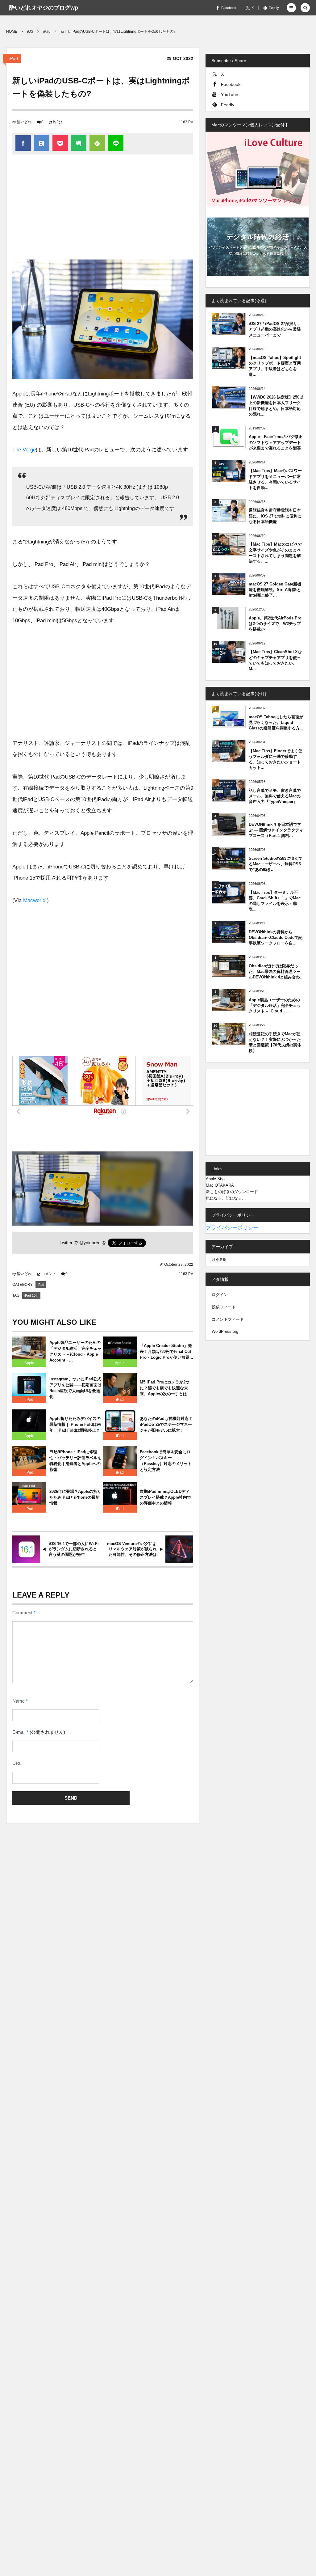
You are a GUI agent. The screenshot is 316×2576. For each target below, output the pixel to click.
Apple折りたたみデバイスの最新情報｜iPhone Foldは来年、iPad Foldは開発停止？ (75, 1424)
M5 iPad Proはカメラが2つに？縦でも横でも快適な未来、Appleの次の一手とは (165, 1388)
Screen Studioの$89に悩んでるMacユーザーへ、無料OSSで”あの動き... (276, 864)
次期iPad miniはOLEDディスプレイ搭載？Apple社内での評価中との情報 (165, 1497)
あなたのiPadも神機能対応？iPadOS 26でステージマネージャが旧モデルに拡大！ (166, 1424)
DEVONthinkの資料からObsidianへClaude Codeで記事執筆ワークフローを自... (276, 937)
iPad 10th (31, 1295)
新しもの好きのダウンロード (232, 1192)
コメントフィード (228, 1319)
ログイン (220, 1295)
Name (19, 1701)
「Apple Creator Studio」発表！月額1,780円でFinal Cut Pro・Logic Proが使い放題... (166, 1351)
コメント (49, 1274)
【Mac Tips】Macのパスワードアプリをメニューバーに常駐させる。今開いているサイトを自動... (275, 479)
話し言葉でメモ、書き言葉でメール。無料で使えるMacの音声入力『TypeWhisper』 (275, 796)
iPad (14, 58)
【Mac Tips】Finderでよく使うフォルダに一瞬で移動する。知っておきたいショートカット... (276, 759)
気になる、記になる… (226, 1198)
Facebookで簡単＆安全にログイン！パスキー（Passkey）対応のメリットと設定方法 (166, 1461)
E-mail (19, 1732)
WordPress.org (225, 1331)
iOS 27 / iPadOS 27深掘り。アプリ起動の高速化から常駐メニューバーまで (275, 329)
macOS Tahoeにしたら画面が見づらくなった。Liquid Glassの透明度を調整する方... (276, 722)
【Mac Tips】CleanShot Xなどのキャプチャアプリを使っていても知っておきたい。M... (275, 660)
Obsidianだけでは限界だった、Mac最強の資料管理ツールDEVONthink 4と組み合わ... (276, 971)
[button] (291, 8)
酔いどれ (24, 122)
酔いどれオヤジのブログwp (44, 8)
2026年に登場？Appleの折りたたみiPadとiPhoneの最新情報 (75, 1497)
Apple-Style (216, 1179)
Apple (29, 1363)
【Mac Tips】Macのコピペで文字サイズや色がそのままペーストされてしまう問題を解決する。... (275, 553)
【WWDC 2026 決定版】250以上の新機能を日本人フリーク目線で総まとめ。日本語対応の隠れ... (276, 406)
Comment (22, 1613)
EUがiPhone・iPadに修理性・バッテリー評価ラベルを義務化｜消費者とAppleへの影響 (75, 1461)
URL (17, 1763)
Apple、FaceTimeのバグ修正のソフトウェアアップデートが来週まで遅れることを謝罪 (276, 442)
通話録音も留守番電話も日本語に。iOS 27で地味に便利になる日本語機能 (275, 516)
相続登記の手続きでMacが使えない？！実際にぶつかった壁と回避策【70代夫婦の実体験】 (275, 1042)
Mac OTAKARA (220, 1185)
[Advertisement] (103, 210)
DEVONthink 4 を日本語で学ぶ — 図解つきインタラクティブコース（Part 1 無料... (276, 830)
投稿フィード (224, 1307)
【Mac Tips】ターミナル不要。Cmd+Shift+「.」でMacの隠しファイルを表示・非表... (275, 901)
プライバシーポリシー (232, 1228)
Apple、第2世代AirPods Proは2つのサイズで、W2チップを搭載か (275, 624)
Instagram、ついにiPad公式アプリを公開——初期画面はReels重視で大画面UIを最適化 (75, 1388)
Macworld (34, 900)
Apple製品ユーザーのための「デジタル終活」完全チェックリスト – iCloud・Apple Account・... (75, 1351)
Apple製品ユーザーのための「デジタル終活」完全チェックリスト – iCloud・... (275, 1005)
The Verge (24, 450)
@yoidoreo (90, 1243)
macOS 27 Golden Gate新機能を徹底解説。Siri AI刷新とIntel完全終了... (275, 590)
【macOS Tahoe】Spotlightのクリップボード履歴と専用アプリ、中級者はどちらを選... (275, 366)
